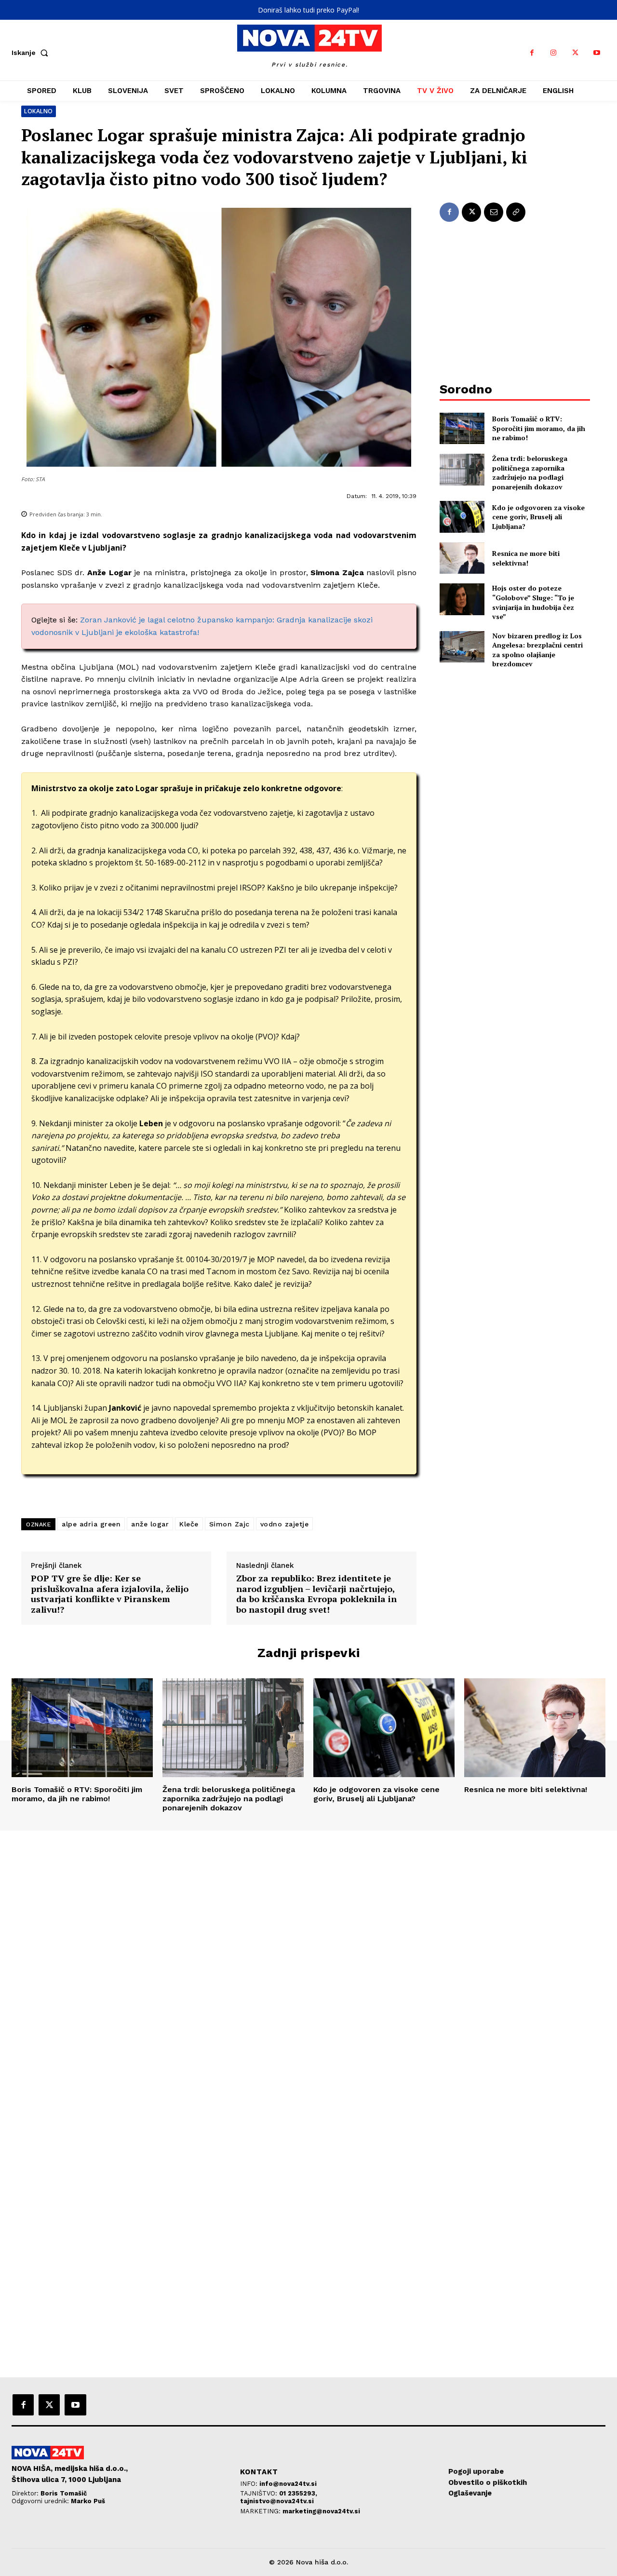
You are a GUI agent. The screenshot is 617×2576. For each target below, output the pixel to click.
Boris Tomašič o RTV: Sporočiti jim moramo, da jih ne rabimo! (539, 428)
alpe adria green (91, 1524)
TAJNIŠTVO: (260, 2493)
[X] (575, 53)
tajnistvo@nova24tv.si (277, 2501)
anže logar (150, 1524)
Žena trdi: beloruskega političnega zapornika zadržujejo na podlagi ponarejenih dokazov (530, 472)
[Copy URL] (516, 212)
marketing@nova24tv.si (321, 2511)
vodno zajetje (285, 1524)
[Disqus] (308, 1962)
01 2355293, (298, 2493)
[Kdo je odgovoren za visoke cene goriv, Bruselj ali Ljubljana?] (462, 517)
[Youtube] (597, 53)
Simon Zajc (229, 1524)
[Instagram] (554, 53)
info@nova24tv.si (288, 2484)
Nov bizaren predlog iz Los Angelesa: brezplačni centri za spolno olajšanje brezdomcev (537, 650)
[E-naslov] (494, 212)
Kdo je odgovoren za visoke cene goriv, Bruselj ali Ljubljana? (538, 517)
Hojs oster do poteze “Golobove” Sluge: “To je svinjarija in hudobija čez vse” (533, 602)
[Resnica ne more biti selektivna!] (462, 558)
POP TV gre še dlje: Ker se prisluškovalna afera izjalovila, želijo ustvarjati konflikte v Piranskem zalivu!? (110, 1594)
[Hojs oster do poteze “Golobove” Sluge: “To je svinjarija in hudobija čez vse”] (462, 599)
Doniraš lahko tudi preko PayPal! (308, 10)
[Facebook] (532, 53)
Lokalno (39, 111)
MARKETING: (261, 2511)
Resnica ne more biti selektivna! (526, 558)
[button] (32, 53)
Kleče (189, 1524)
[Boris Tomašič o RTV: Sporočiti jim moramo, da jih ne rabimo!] (462, 428)
